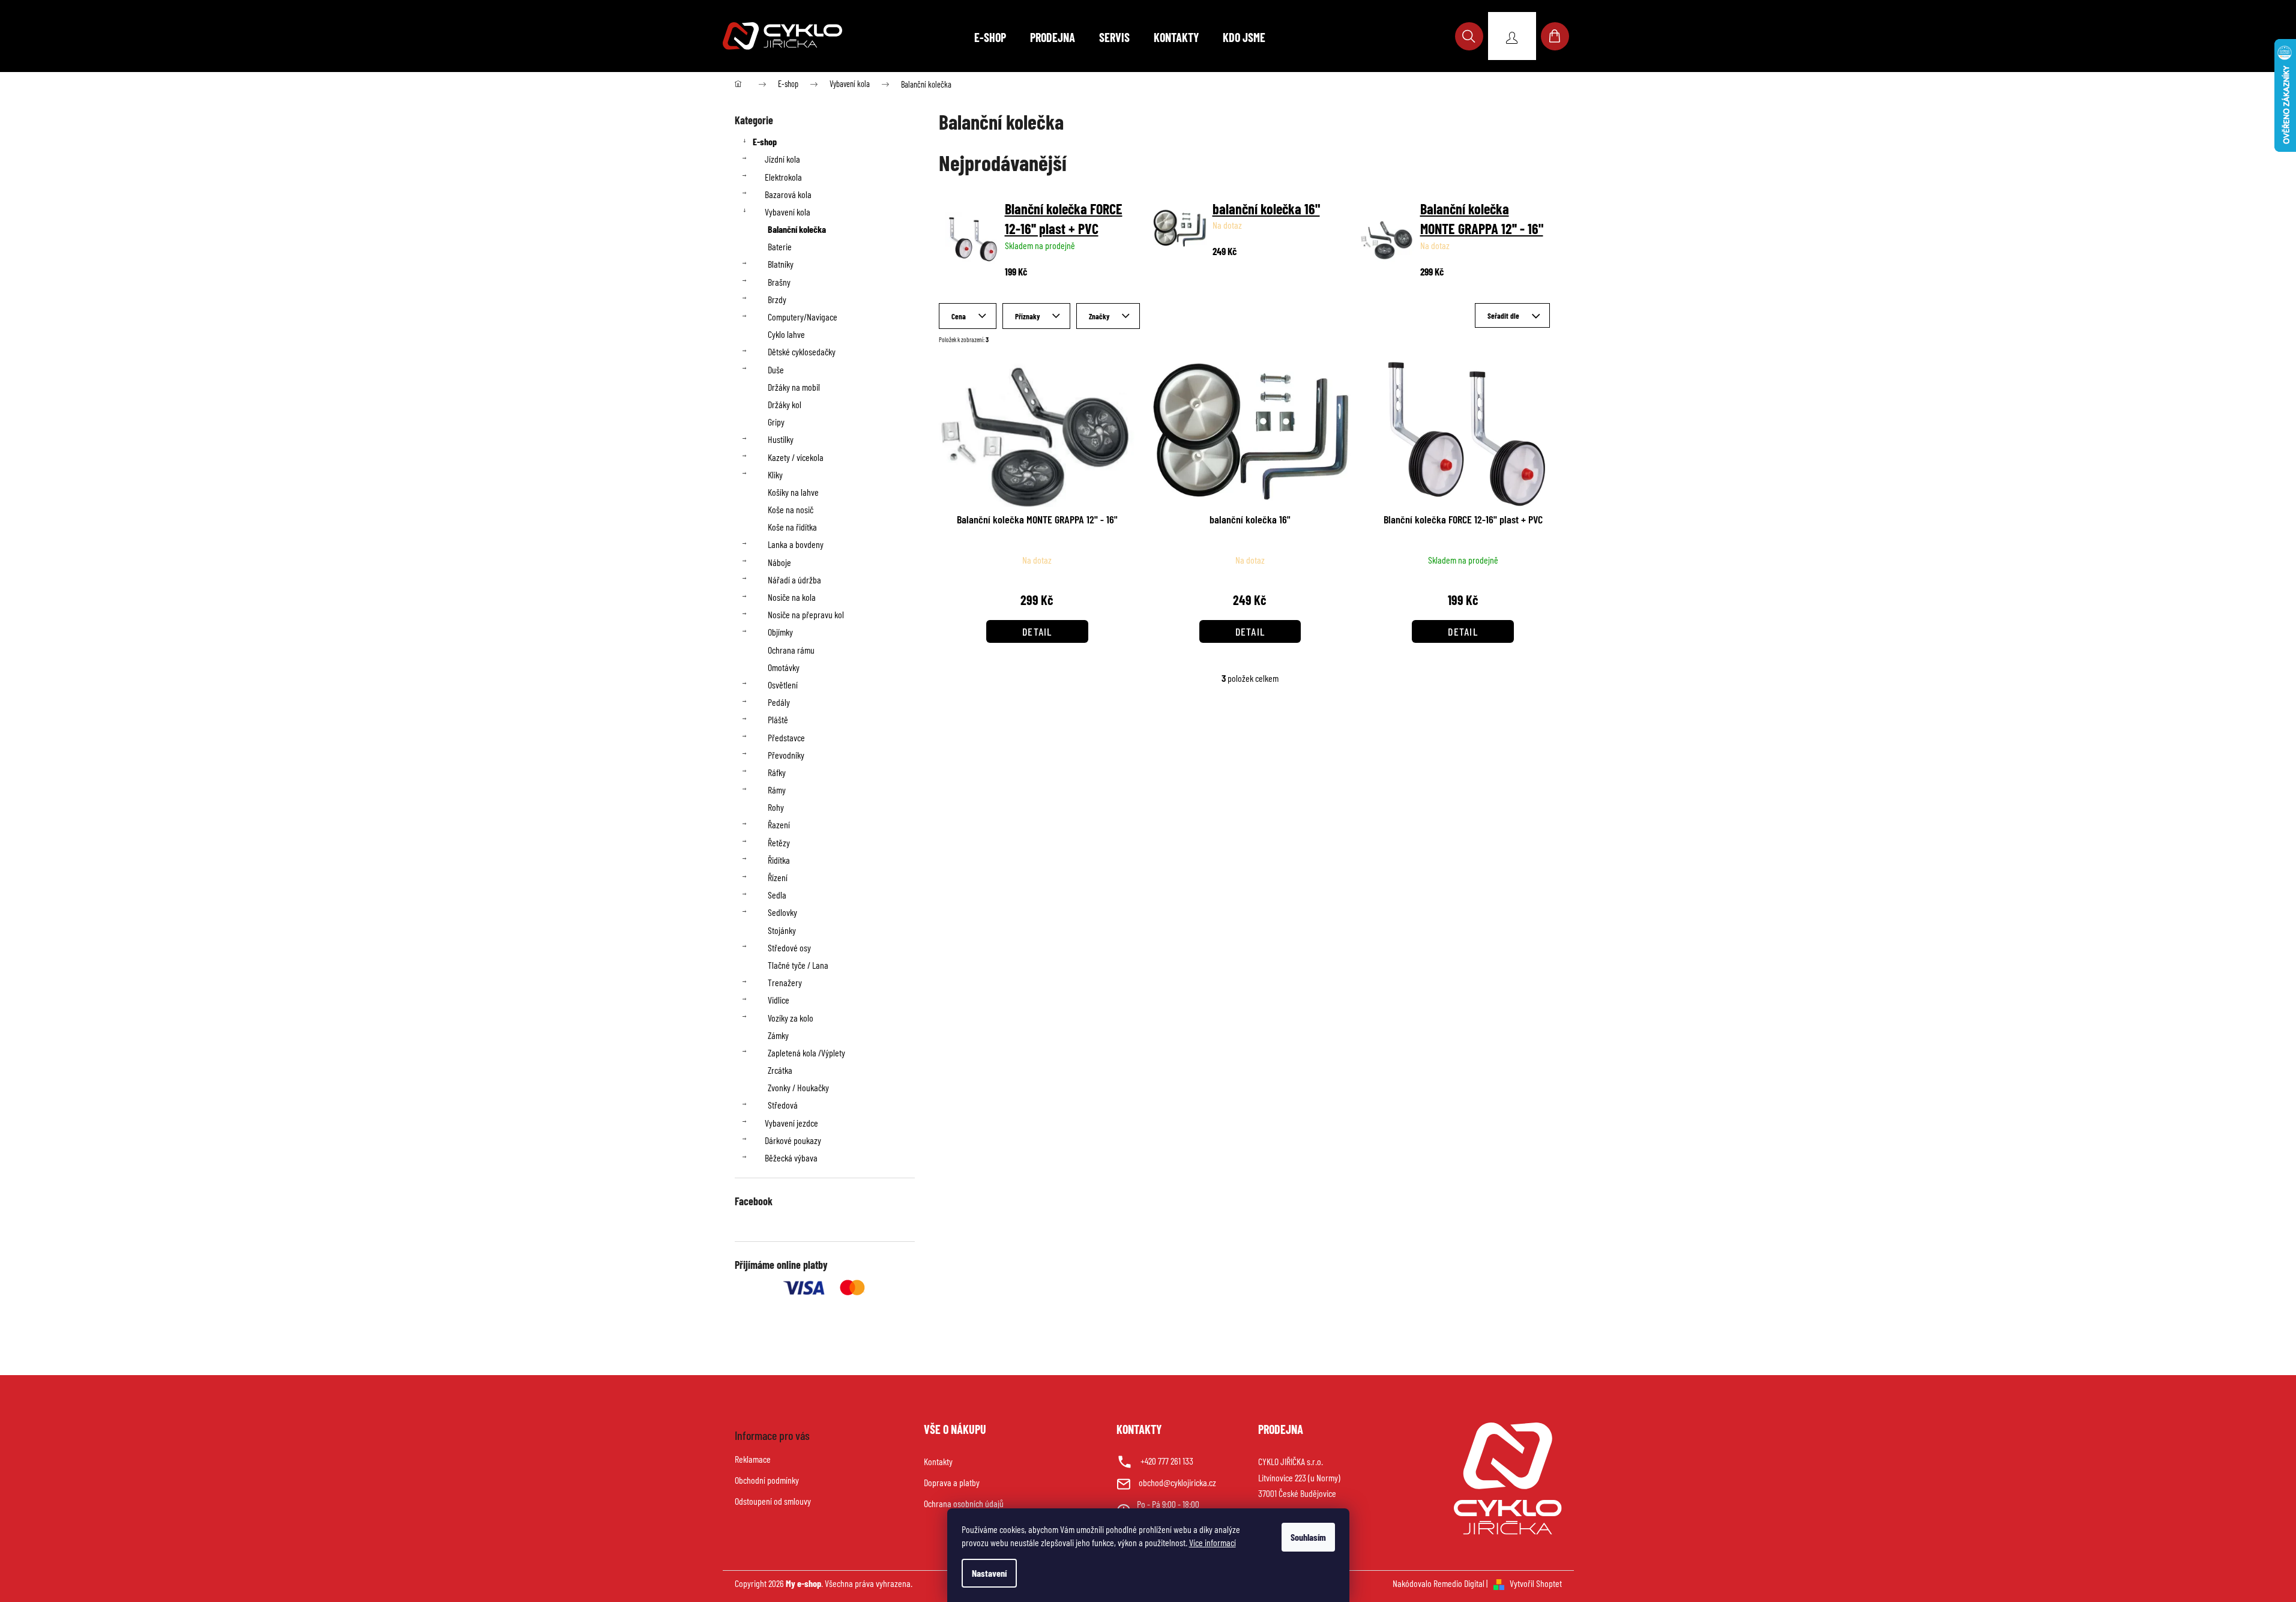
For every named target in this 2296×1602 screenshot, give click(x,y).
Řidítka (779, 860)
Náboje (779, 562)
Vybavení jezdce (791, 1123)
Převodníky (786, 755)
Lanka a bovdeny (796, 544)
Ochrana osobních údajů (964, 1503)
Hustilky (781, 439)
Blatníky (781, 264)
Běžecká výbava (791, 1158)
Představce (786, 737)
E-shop (765, 141)
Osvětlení (783, 685)
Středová (783, 1105)
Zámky (778, 1035)
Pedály (779, 702)
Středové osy (789, 947)
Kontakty (938, 1461)
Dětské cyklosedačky (802, 351)
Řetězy (779, 842)
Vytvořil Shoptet (1536, 1583)
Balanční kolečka (797, 229)
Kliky (775, 474)
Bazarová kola (788, 194)
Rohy (776, 807)
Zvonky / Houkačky (798, 1087)
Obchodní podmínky (767, 1480)
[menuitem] (990, 37)
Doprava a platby (952, 1482)
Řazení (779, 824)
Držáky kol (785, 404)
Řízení (778, 877)
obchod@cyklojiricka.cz (1177, 1482)
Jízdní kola (782, 159)
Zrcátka (780, 1070)
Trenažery (785, 982)
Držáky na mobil (794, 387)
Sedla (777, 895)
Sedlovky (782, 912)
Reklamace (753, 1459)
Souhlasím (1308, 1537)
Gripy (776, 422)
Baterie (780, 246)
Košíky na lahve (793, 492)
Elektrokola (783, 177)
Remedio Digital (1459, 1583)
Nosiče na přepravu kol (806, 614)
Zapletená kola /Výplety (806, 1052)
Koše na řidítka (792, 527)
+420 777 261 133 (1167, 1461)
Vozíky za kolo (791, 1018)
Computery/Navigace (803, 317)
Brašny (779, 282)
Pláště (778, 719)
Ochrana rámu (791, 650)
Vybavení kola (788, 212)
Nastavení (989, 1573)
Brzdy (777, 299)
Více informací (1213, 1542)
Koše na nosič (791, 509)
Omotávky (784, 667)
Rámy (777, 790)
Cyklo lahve (786, 334)
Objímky (780, 632)
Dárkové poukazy (793, 1140)
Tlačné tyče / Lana (798, 965)
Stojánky (782, 930)
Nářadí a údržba (794, 580)
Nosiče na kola (792, 597)
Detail (1037, 631)
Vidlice (779, 1000)
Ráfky (777, 772)
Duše (776, 369)
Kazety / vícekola (796, 457)
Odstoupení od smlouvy (773, 1501)
